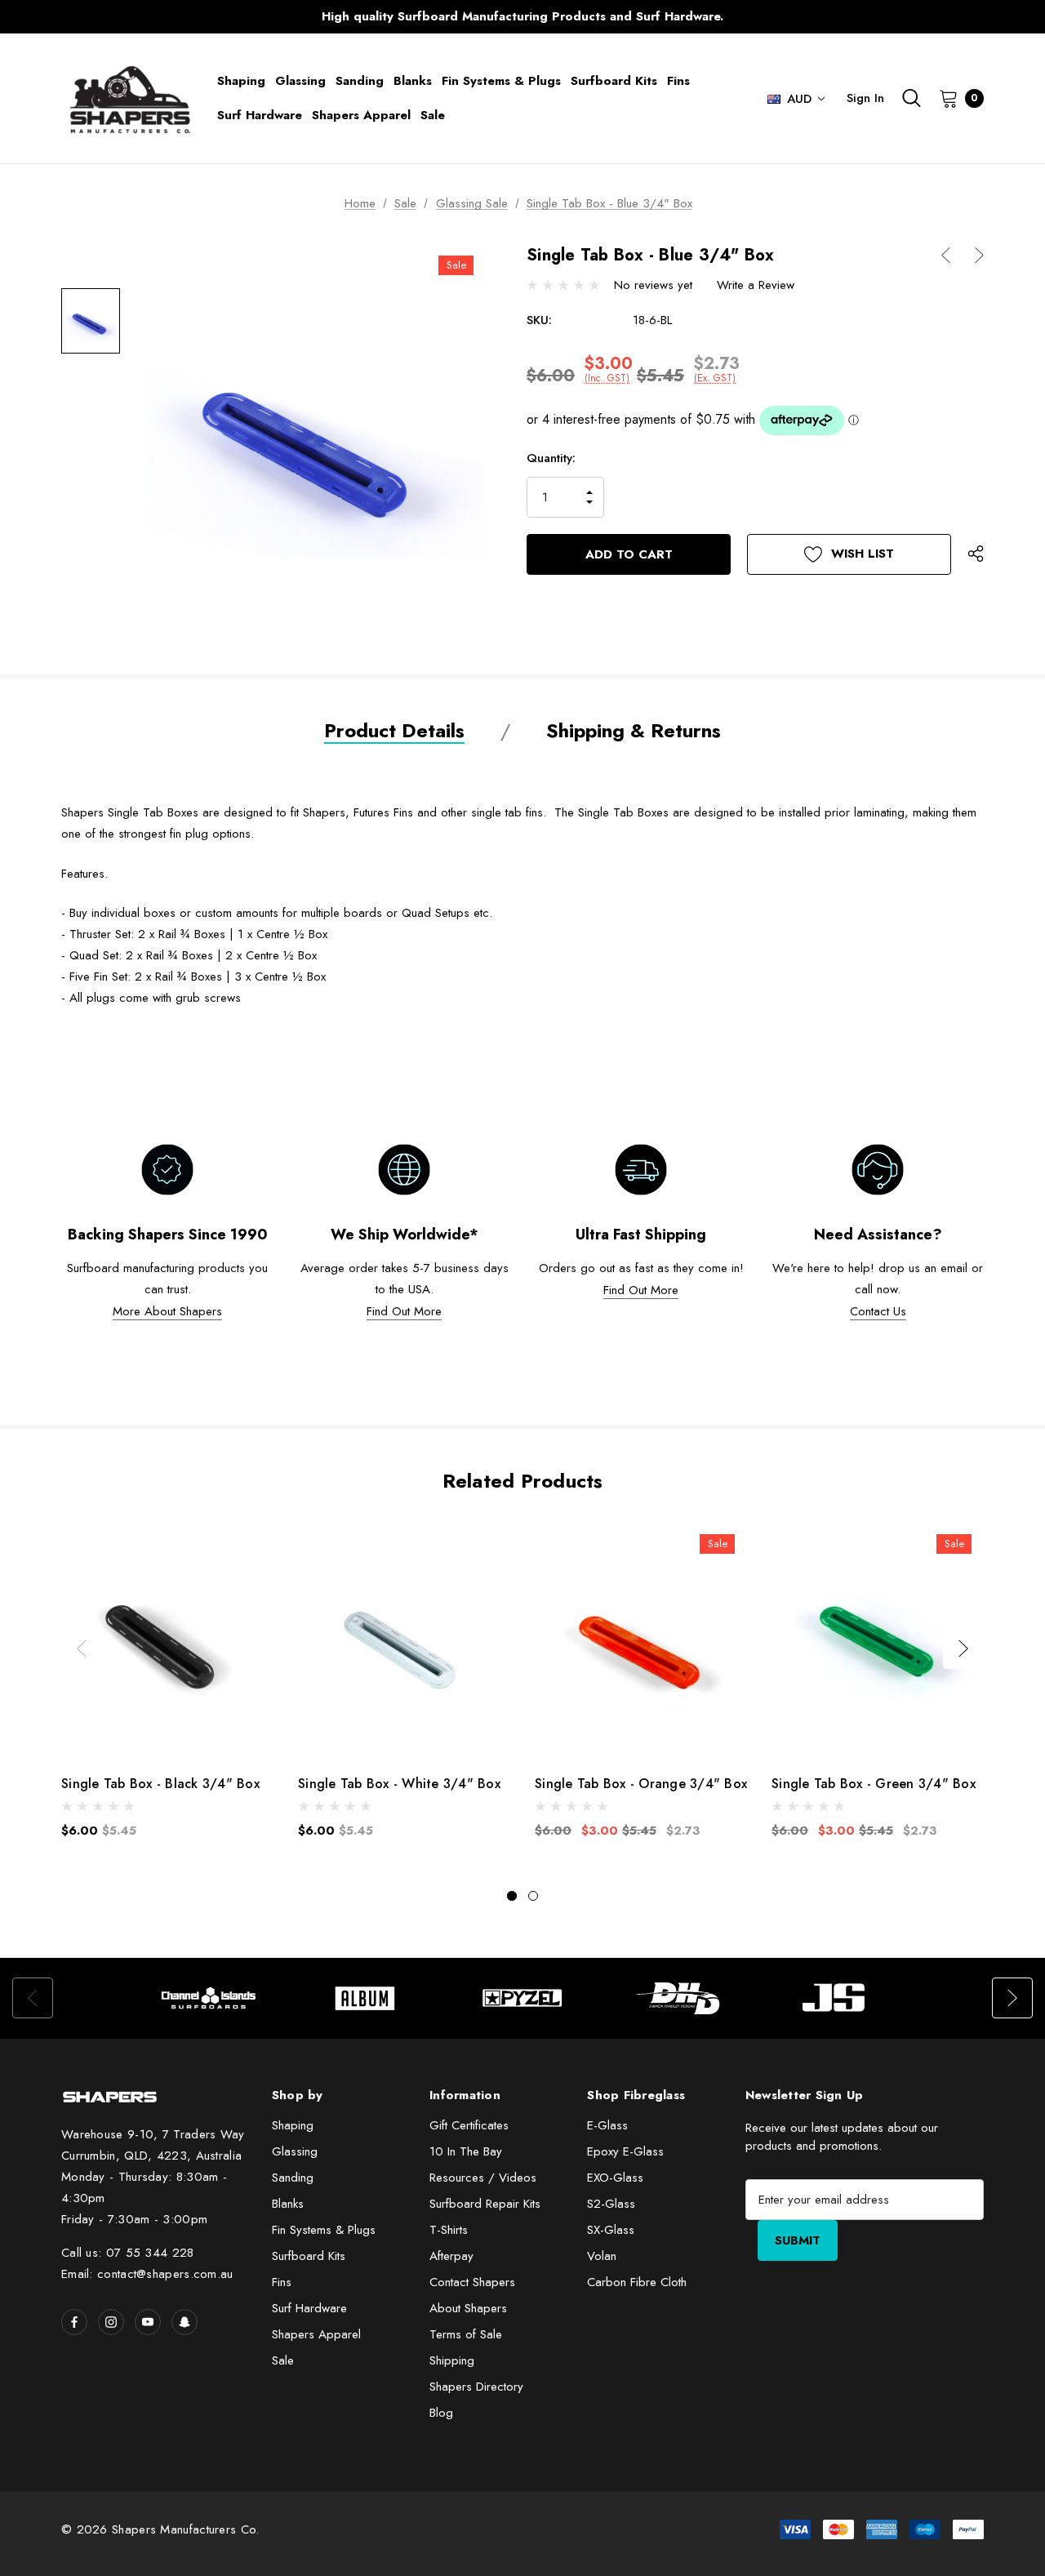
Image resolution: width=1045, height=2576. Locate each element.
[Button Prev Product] (952, 255)
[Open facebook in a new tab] (74, 2322)
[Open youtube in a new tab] (148, 2322)
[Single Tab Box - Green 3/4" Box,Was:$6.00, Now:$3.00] (878, 1640)
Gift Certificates (469, 2125)
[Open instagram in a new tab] (111, 2322)
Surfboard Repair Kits (485, 2204)
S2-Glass (611, 2204)
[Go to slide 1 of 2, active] (512, 1896)
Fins (282, 2282)
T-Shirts (449, 2230)
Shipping (452, 2360)
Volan (602, 2256)
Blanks (288, 2204)
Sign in (865, 98)
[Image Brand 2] (366, 1998)
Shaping (293, 2125)
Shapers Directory (476, 2387)
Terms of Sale (466, 2334)
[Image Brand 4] (679, 1998)
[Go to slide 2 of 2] (533, 1896)
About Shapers (468, 2308)
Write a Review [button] (756, 285)
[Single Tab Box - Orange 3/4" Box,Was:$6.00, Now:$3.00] (641, 1640)
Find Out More (404, 1311)
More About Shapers (167, 1311)
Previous (200, 17)
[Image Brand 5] (836, 1998)
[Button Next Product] (973, 255)
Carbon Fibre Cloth (637, 2282)
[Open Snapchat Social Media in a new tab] (185, 2322)
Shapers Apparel (316, 2334)
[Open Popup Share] (976, 554)
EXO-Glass (615, 2178)
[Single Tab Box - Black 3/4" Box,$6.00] (167, 1640)
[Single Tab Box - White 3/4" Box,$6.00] (404, 1640)
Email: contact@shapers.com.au (147, 2274)
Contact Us (878, 1311)
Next (845, 17)
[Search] (912, 98)
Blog (441, 2413)
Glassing (295, 2151)
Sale (283, 2360)
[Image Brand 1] (209, 1998)
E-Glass (607, 2125)
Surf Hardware (309, 2308)
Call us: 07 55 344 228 (128, 2253)
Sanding (293, 2178)
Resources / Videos (483, 2178)
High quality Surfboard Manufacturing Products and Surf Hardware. (522, 16)
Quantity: (551, 458)
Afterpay (451, 2256)
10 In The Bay (466, 2151)
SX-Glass (611, 2230)
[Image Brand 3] (522, 1998)
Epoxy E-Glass (625, 2151)
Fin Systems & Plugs (324, 2230)
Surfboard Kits (309, 2256)
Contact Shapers (472, 2282)
